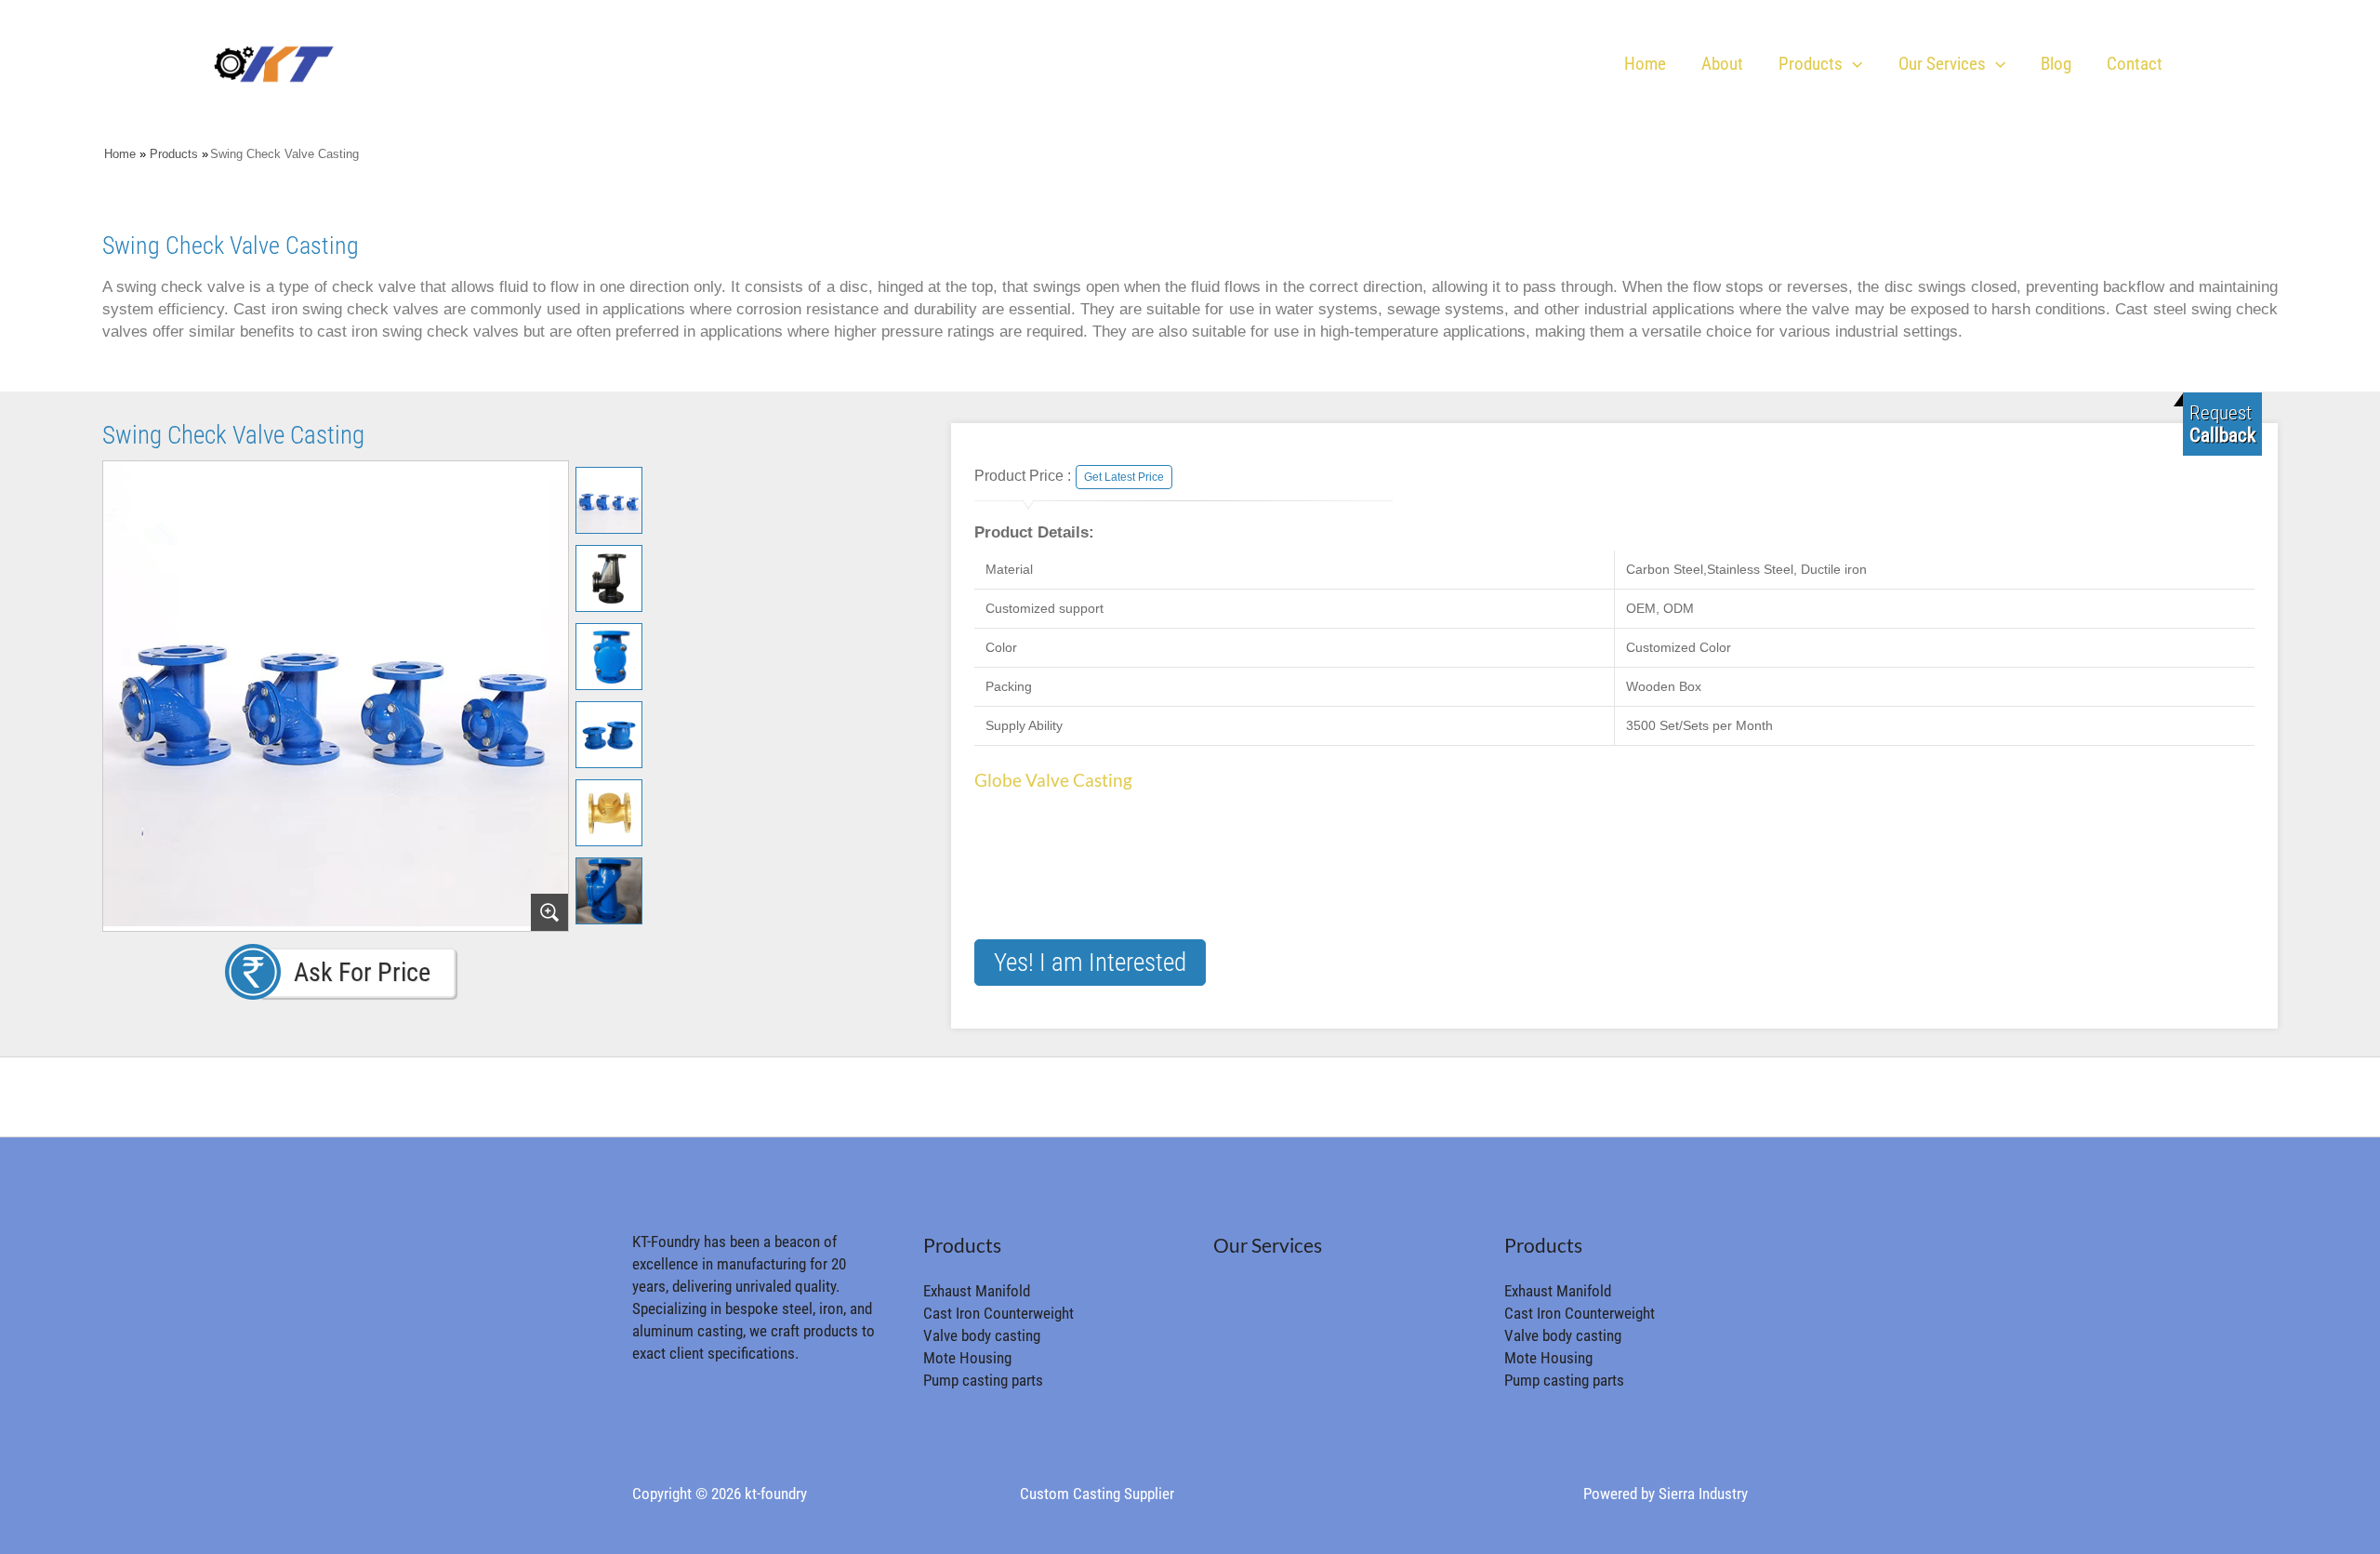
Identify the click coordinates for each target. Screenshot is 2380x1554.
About (1722, 64)
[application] (1852, 64)
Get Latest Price (1124, 477)
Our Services (1942, 64)
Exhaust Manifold (977, 1291)
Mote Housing (967, 1358)
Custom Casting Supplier (1097, 1494)
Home (1645, 64)
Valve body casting (982, 1335)
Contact (2135, 64)
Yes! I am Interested (1090, 963)
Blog (2056, 64)
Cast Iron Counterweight (998, 1313)
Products (1811, 64)
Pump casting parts (983, 1380)
